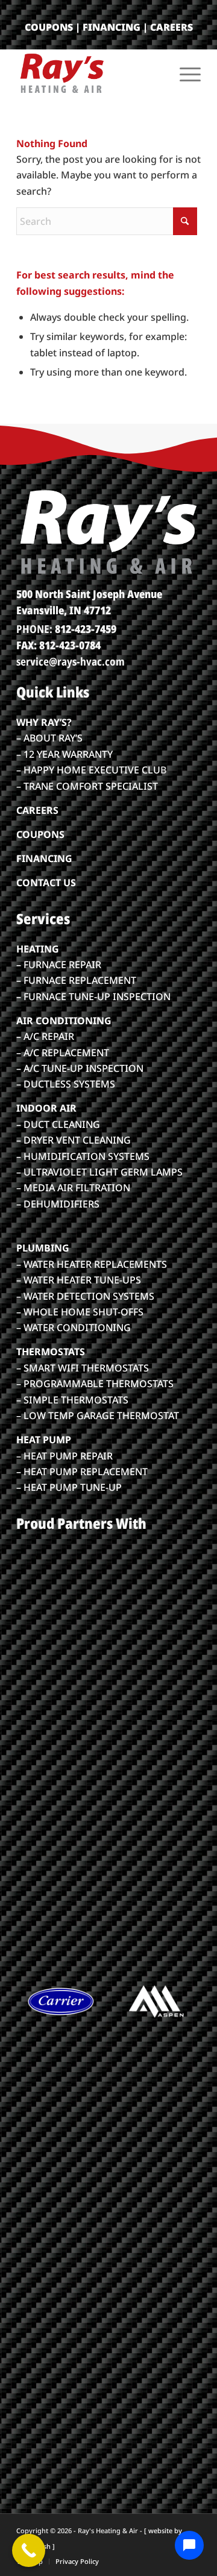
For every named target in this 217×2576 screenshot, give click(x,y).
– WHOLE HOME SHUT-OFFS (80, 1312)
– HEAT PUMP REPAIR (64, 1456)
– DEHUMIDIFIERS (58, 1204)
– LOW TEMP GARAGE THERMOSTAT (98, 1416)
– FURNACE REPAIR (59, 965)
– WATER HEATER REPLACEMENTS (92, 1264)
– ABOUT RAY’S (49, 738)
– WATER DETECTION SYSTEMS (85, 1296)
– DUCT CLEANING (58, 1124)
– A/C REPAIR (45, 1036)
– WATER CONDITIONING (74, 1327)
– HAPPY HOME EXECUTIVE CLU (88, 770)
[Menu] (184, 73)
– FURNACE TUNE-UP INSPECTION (93, 997)
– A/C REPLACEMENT (63, 1053)
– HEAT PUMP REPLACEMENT (82, 1472)
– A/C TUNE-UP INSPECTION (80, 1068)
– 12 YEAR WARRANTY (64, 754)
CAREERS (171, 27)
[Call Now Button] (29, 2550)
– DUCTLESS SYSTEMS (66, 1084)
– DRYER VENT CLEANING (74, 1140)
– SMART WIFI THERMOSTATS (83, 1368)
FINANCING (112, 27)
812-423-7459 (86, 629)
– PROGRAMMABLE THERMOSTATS (95, 1384)
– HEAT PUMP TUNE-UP (69, 1487)
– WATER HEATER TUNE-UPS (79, 1280)
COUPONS (49, 27)
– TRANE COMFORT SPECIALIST (87, 786)
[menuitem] (184, 73)
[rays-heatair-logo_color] (90, 73)
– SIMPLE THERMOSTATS (72, 1400)
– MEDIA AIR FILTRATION (73, 1188)
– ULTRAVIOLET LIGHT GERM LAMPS (99, 1172)
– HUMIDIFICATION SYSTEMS (83, 1156)
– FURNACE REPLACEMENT (76, 980)
